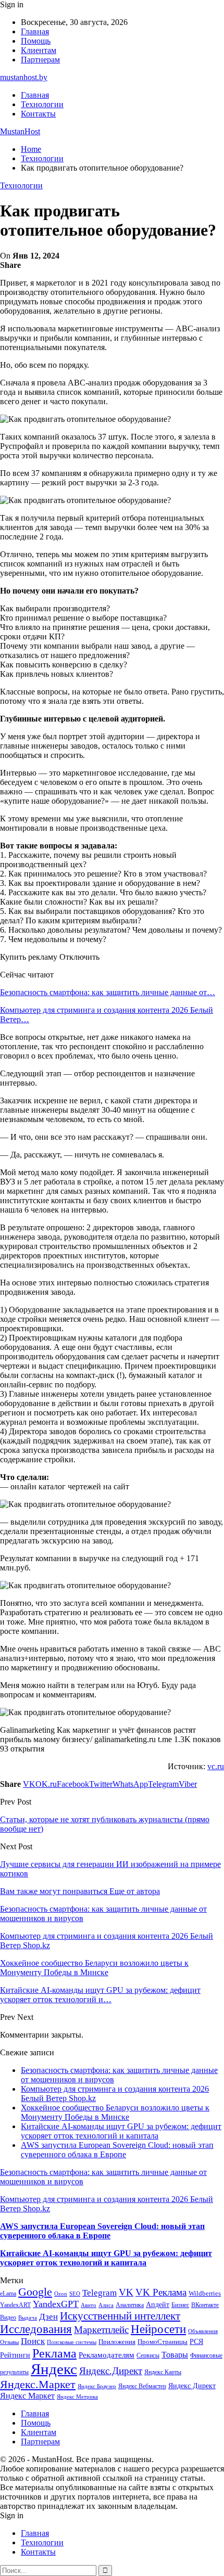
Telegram (99, 2293)
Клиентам (39, 50)
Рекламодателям (107, 2355)
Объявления (203, 2331)
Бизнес (180, 2305)
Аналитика (130, 2305)
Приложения (117, 2342)
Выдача (28, 2318)
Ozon (61, 2294)
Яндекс (54, 2369)
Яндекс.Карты (163, 2372)
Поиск (33, 2341)
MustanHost (20, 131)
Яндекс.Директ (111, 2371)
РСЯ (196, 2341)
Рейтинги (15, 2355)
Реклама (54, 2353)
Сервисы (148, 2355)
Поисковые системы (72, 2342)
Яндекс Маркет (27, 2396)
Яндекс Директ (192, 2386)
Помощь (36, 41)
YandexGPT (56, 2304)
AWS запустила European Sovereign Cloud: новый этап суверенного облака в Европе (117, 2150)
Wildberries (205, 2294)
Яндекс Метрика (77, 2397)
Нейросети (158, 2329)
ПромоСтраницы (163, 2342)
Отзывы (9, 2342)
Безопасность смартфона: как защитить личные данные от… (108, 992)
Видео (8, 2317)
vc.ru (216, 1766)
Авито (89, 2305)
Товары (175, 2355)
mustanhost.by (24, 77)
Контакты (38, 114)
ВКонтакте (205, 2305)
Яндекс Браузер (97, 2386)
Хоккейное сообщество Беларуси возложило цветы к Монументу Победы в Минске (115, 2112)
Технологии (42, 104)
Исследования (36, 2329)
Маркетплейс (101, 2330)
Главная (35, 31)
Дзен (48, 2317)
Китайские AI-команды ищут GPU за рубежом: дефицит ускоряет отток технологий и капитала (121, 2131)
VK (126, 2292)
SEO (75, 2294)
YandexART (15, 2305)
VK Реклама (161, 2292)
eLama (8, 2294)
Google (35, 2292)
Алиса (106, 2305)
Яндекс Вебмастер (142, 2386)
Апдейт (158, 2305)
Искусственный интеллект (120, 2316)
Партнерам (40, 60)
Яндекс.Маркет (38, 2384)
